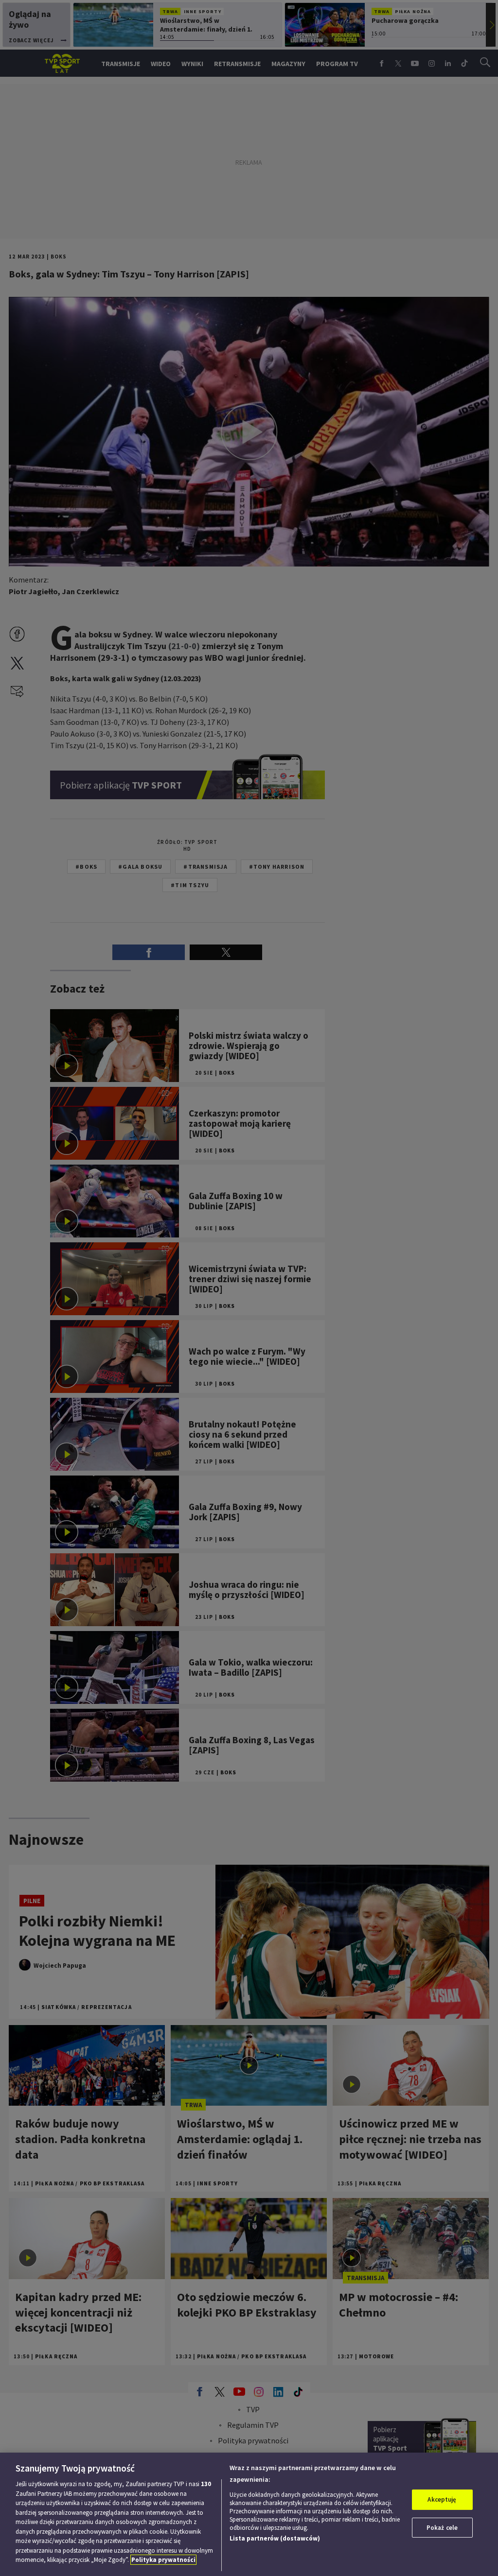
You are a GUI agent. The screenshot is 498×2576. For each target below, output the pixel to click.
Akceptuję (442, 2499)
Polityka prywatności (163, 2560)
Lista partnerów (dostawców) (275, 2538)
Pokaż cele (442, 2528)
